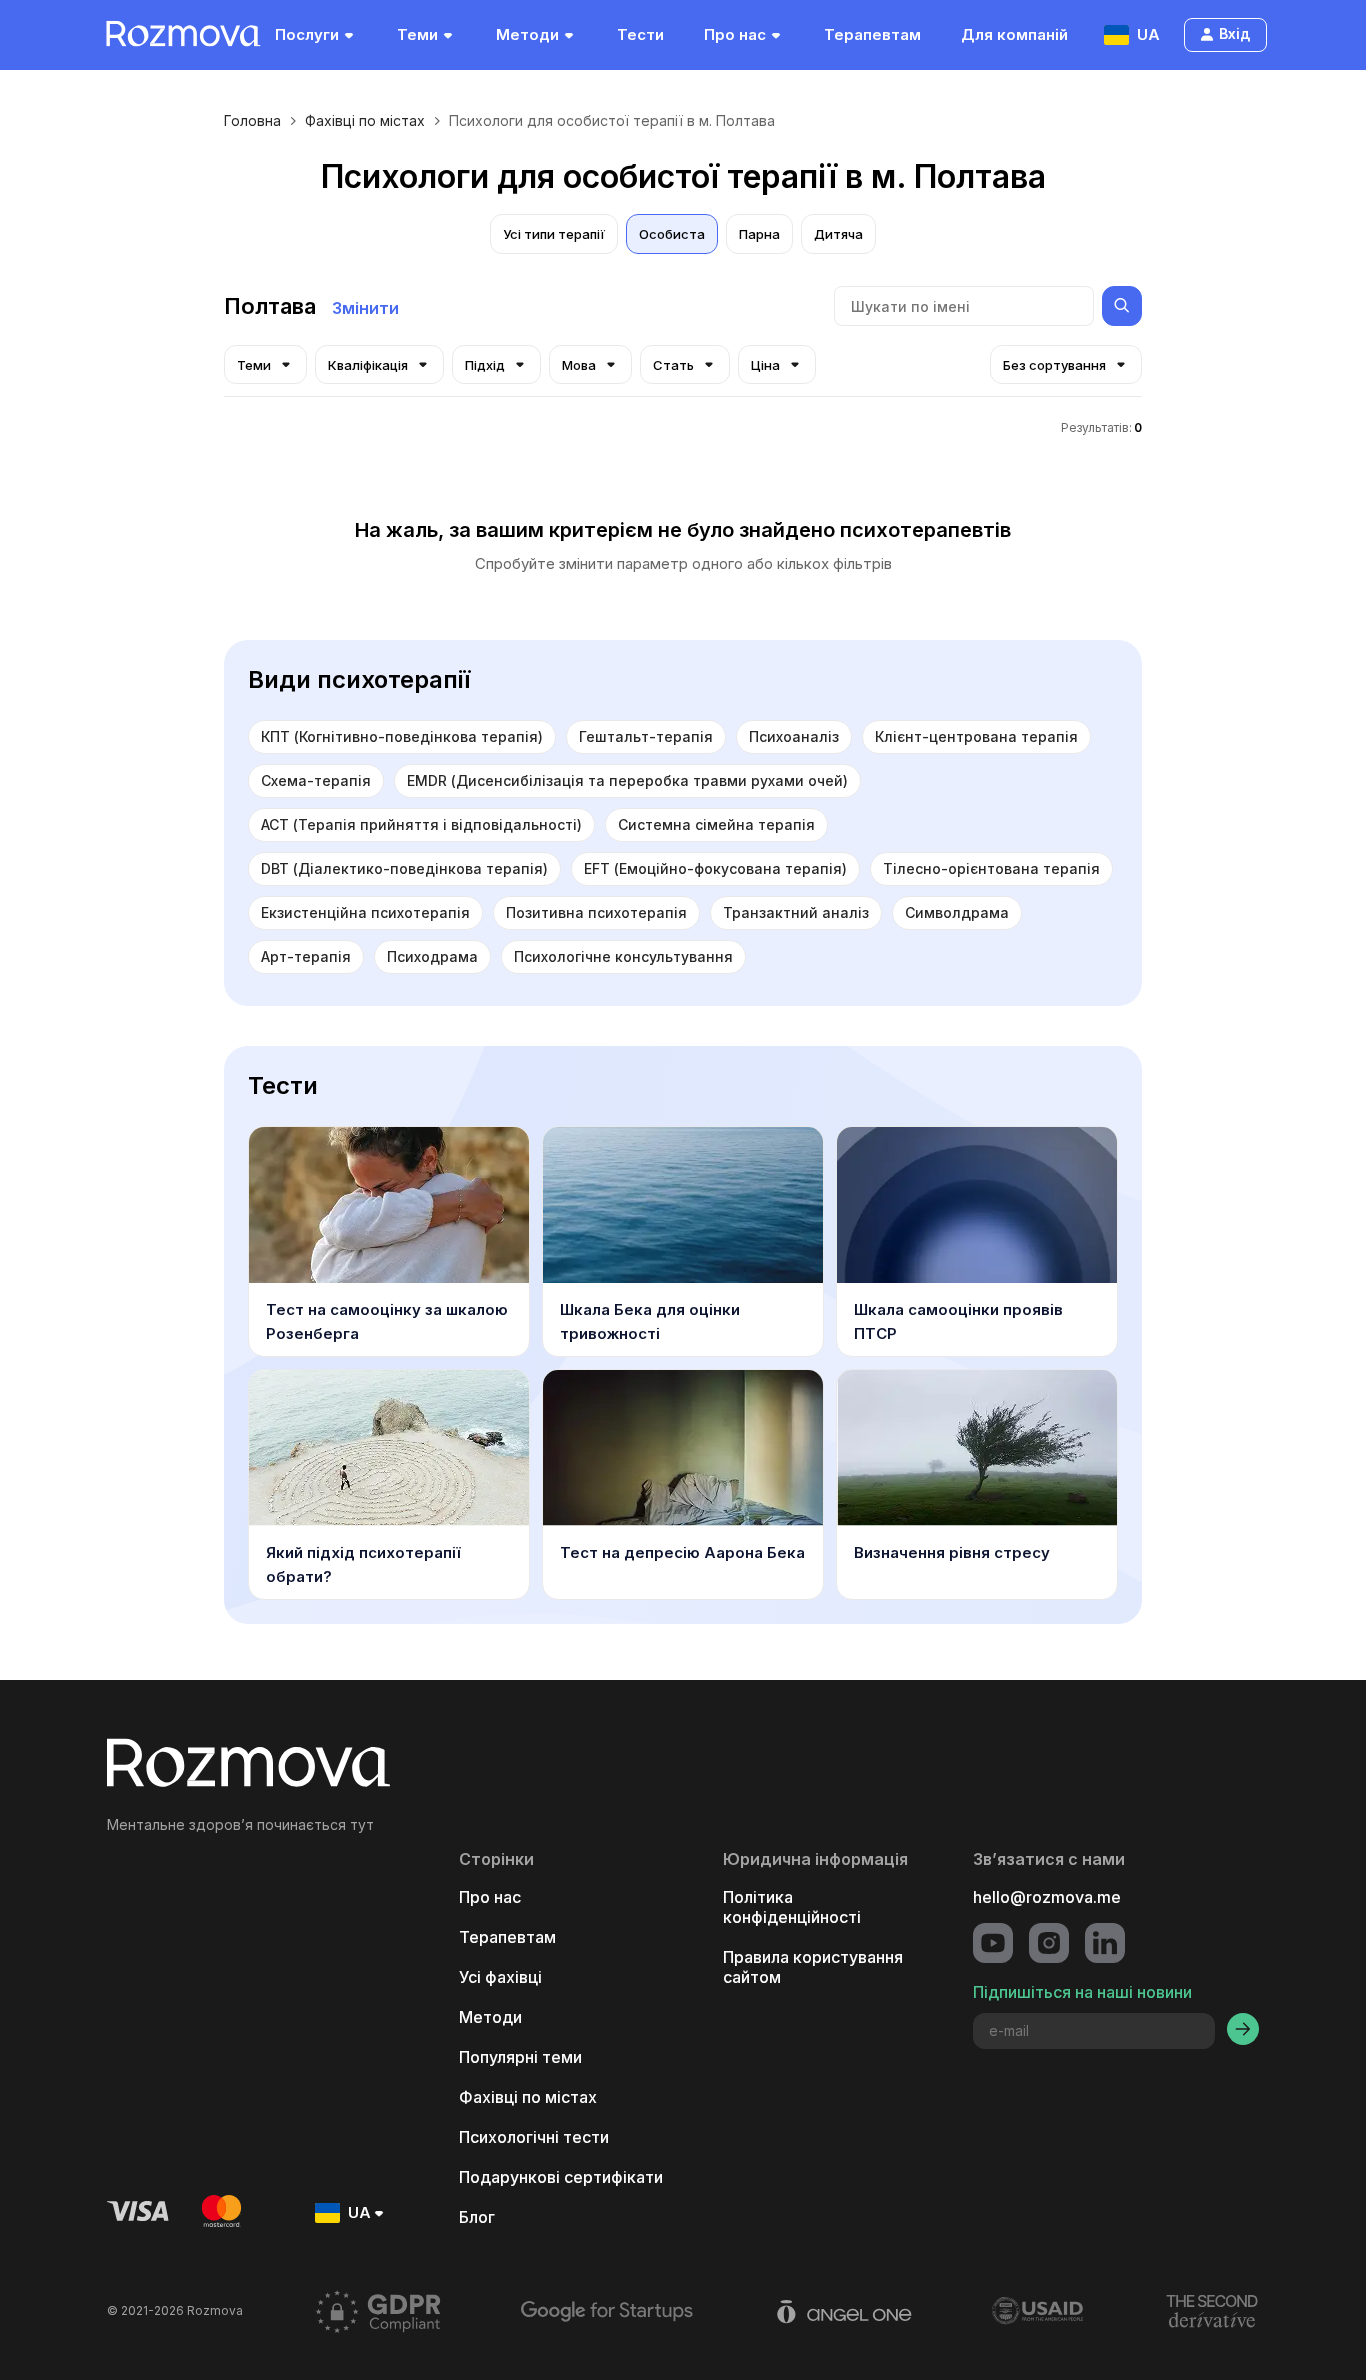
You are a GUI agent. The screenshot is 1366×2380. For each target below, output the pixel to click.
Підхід (485, 365)
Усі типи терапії (554, 234)
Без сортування (1054, 365)
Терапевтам (872, 34)
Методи (527, 34)
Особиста (672, 234)
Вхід (1234, 33)
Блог (477, 2217)
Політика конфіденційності (792, 1907)
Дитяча (838, 234)
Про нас (735, 34)
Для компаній (1014, 34)
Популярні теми (520, 2057)
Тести (640, 34)
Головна (252, 120)
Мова (579, 365)
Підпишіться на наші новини (1082, 1992)
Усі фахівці (500, 1977)
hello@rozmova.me (1047, 1897)
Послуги (307, 34)
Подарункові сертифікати (561, 2177)
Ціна (765, 365)
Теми (417, 34)
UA (1148, 34)
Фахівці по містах (365, 120)
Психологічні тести (534, 2137)
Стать (673, 365)
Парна (759, 234)
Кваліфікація (368, 365)
